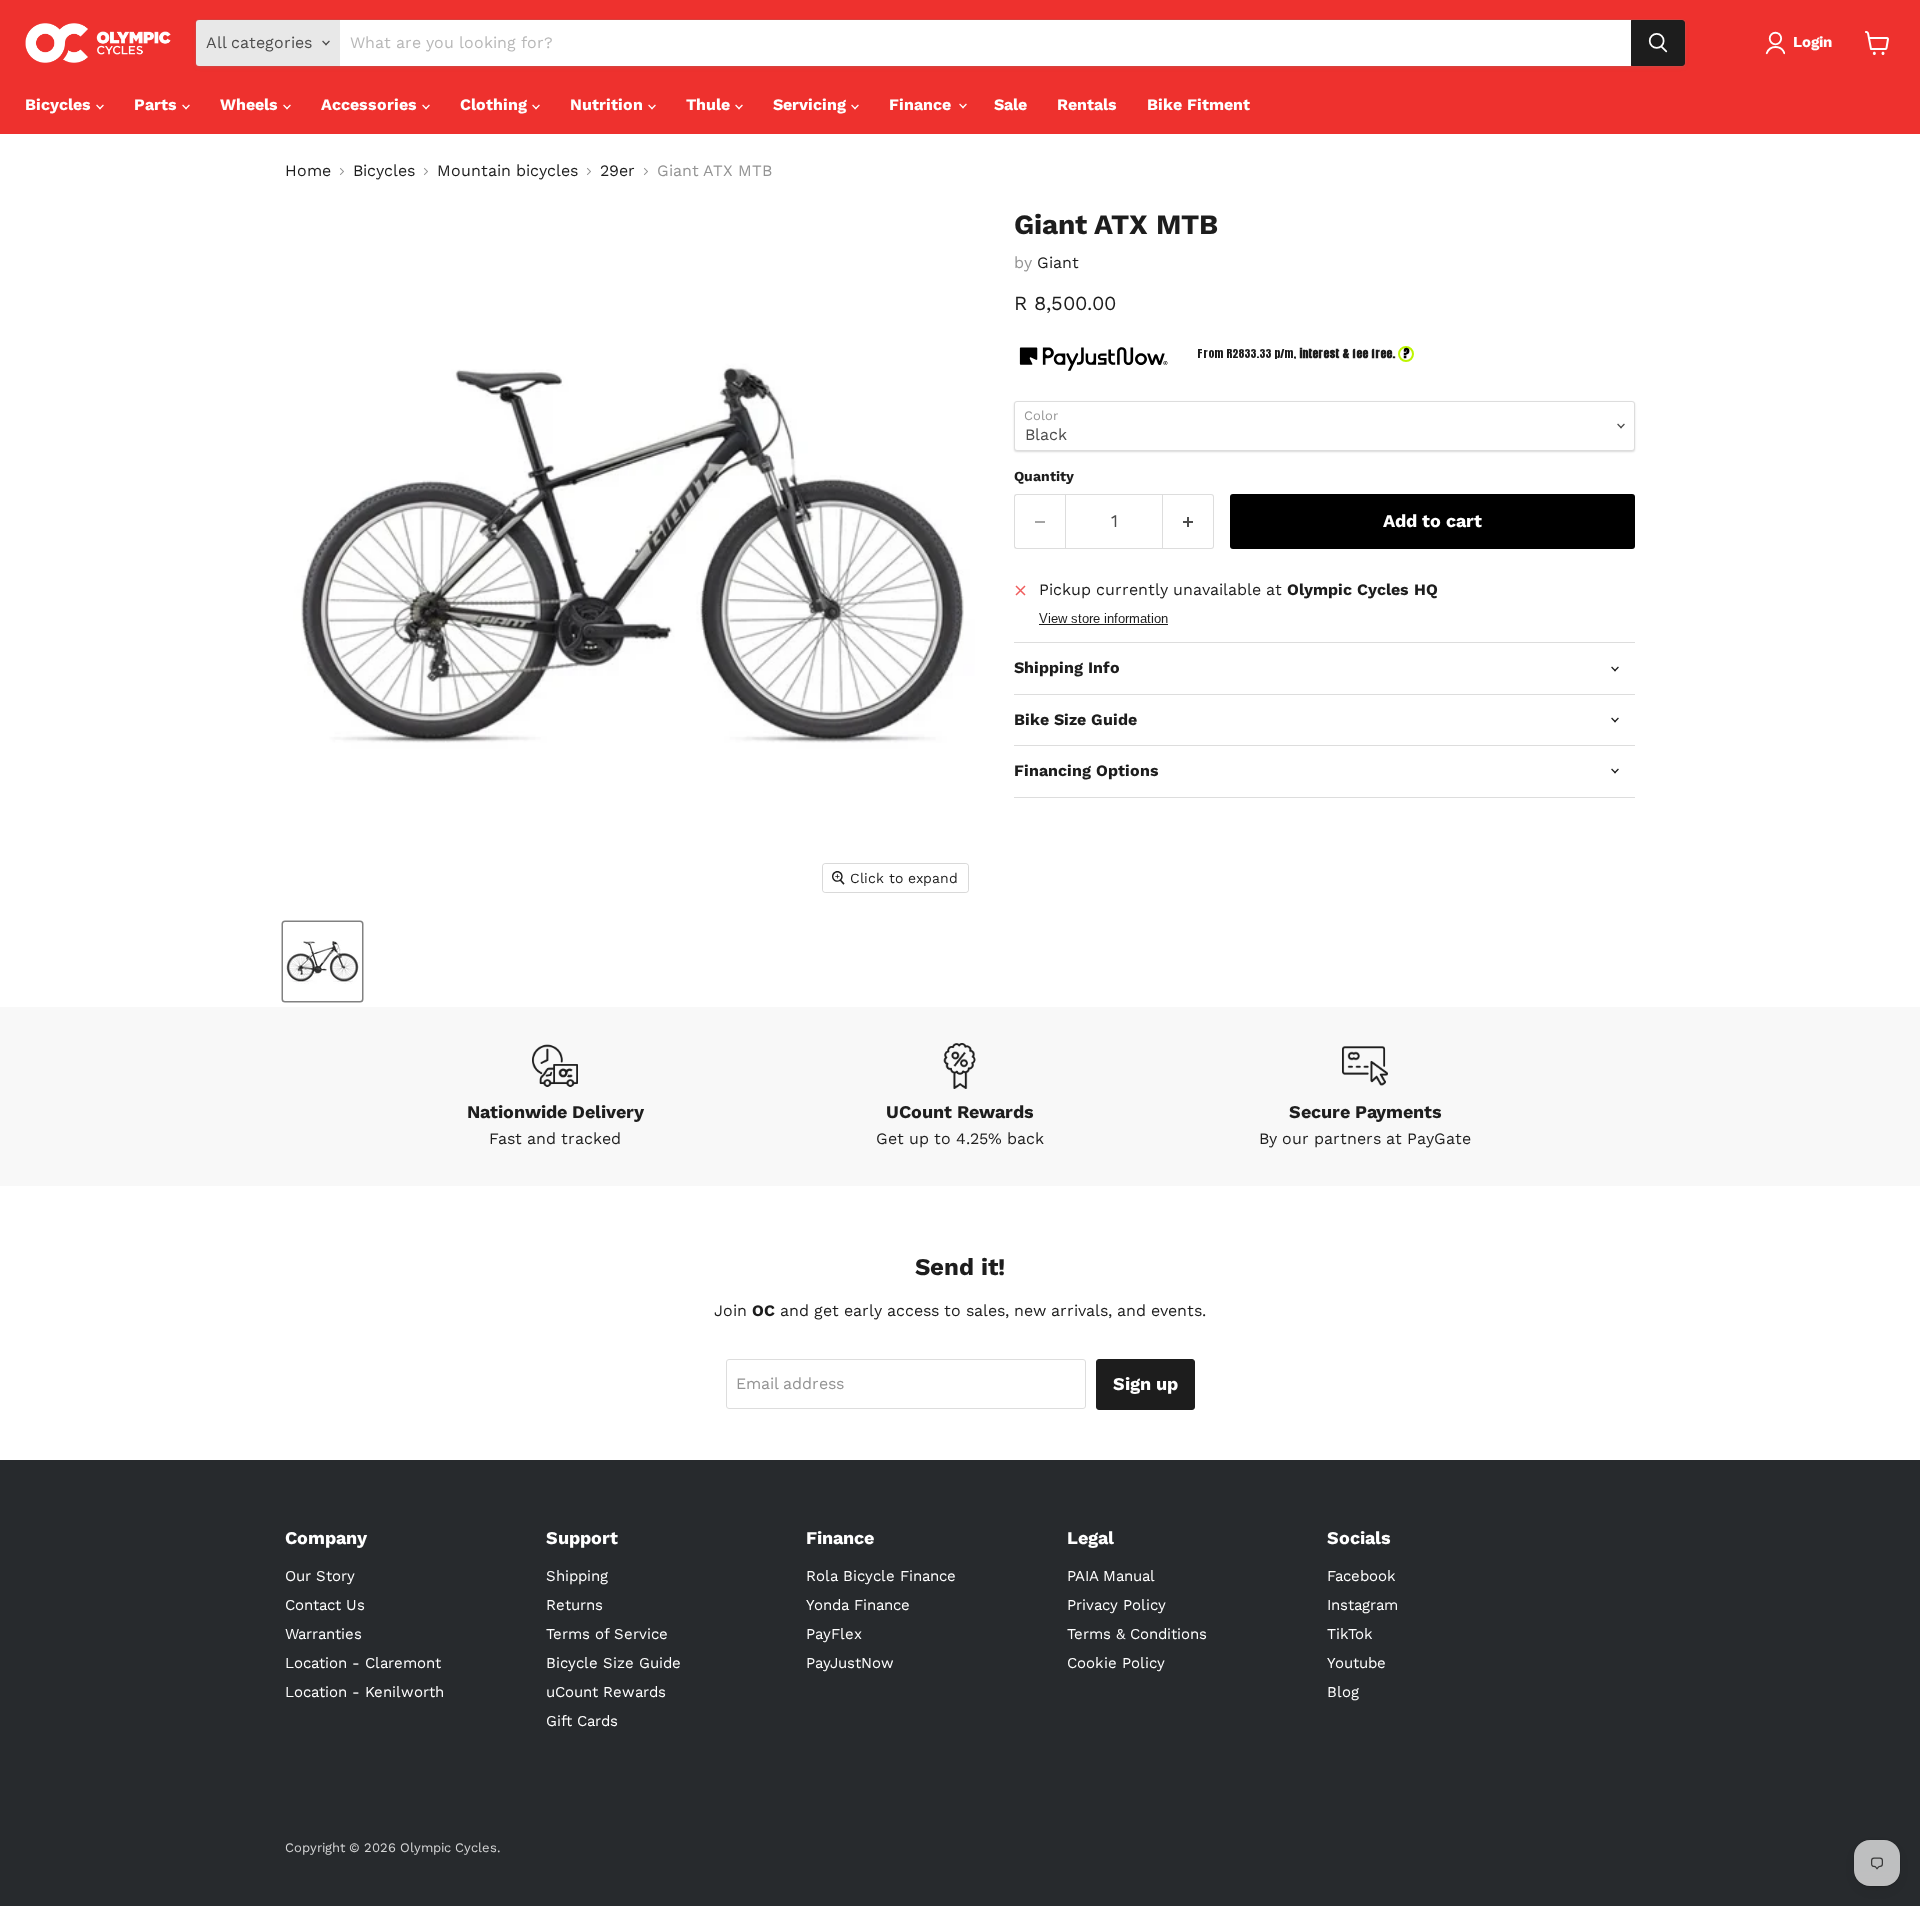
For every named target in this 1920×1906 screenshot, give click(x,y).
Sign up (1145, 1383)
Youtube (1356, 1663)
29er (617, 171)
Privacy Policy (1116, 1605)
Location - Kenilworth (364, 1692)
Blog (1343, 1692)
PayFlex (834, 1634)
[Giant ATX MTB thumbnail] (322, 961)
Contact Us (325, 1605)
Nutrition (609, 104)
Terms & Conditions (1137, 1634)
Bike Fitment (1198, 104)
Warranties (323, 1634)
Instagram (1362, 1605)
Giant (1058, 262)
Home (308, 171)
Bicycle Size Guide (613, 1663)
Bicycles (60, 104)
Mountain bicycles (507, 171)
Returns (574, 1605)
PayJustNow (850, 1663)
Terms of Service (607, 1634)
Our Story (320, 1576)
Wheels (251, 104)
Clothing (496, 104)
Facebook (1361, 1576)
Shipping (577, 1576)
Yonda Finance (858, 1605)
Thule (710, 104)
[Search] (1658, 43)
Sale (1010, 104)
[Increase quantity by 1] (1188, 521)
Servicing (812, 104)
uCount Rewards (606, 1692)
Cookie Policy (1116, 1663)
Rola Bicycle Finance (881, 1576)
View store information (1103, 619)
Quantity (1044, 476)
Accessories (371, 104)
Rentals (1087, 104)
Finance (922, 104)
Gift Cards (582, 1721)
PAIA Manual (1111, 1576)
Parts (158, 104)
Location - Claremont (363, 1663)
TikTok (1350, 1634)
